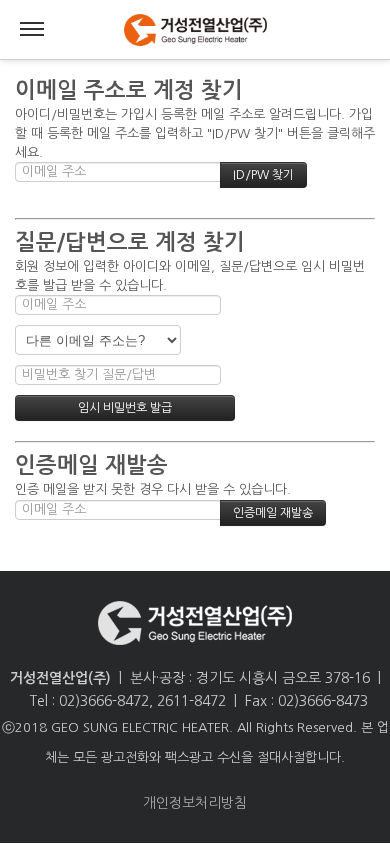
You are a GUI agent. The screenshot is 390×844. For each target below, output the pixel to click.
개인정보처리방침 (195, 803)
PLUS (195, 30)
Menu (32, 30)
